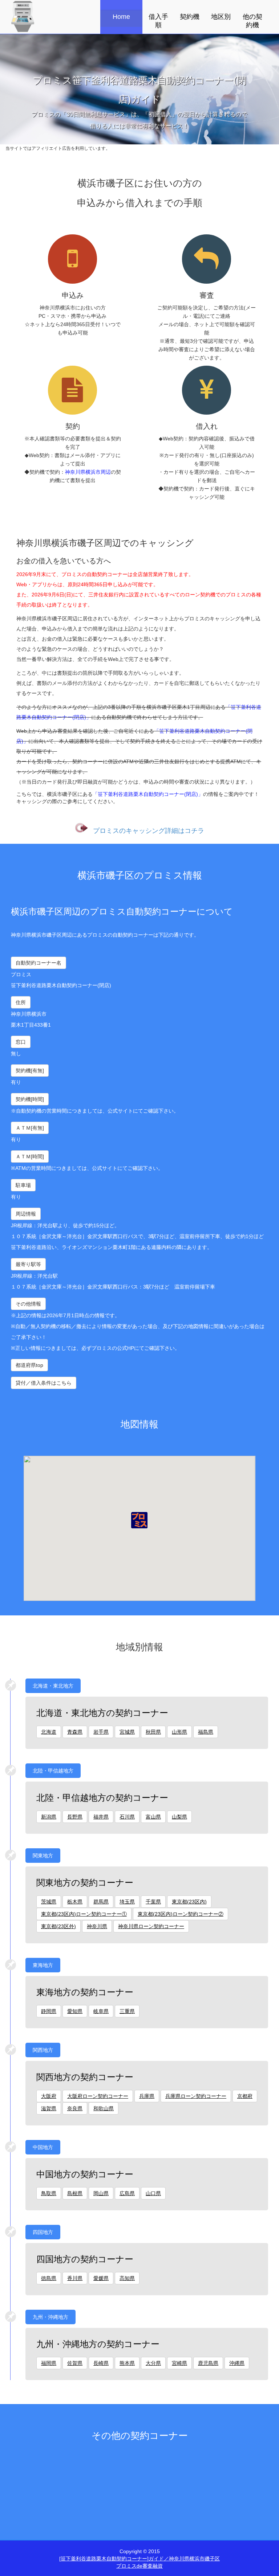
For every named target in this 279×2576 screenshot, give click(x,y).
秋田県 (153, 1732)
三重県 (127, 2011)
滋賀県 (49, 2108)
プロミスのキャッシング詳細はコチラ (149, 830)
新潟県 (49, 1817)
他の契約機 (252, 21)
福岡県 (49, 2363)
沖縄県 (237, 2363)
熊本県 (127, 2363)
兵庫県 (147, 2096)
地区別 (221, 17)
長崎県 (101, 2363)
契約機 (190, 17)
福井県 (101, 1817)
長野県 (75, 1817)
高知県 (127, 2278)
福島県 (206, 1732)
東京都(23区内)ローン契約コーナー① (84, 1914)
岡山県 (101, 2193)
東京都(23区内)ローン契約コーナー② (181, 1914)
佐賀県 (75, 2363)
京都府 (245, 2096)
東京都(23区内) (189, 1902)
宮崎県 (179, 2363)
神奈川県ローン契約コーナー (151, 1926)
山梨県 (179, 1817)
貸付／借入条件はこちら (44, 1383)
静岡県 (49, 2011)
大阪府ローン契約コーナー (98, 2096)
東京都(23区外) (58, 1926)
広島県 (127, 2193)
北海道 (49, 1732)
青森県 (75, 1732)
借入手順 (158, 21)
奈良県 (75, 2108)
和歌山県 (104, 2108)
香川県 (75, 2278)
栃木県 (75, 1902)
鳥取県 (49, 2193)
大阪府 (49, 2096)
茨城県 (49, 1902)
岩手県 (101, 1732)
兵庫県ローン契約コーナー (196, 2096)
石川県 (127, 1817)
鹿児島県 (208, 2363)
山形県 (179, 1732)
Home (121, 17)
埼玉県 (127, 1902)
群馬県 (101, 1902)
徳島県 (49, 2278)
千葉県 (153, 1902)
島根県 (75, 2193)
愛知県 (75, 2011)
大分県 (153, 2363)
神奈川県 (97, 1926)
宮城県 (127, 1732)
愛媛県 (101, 2278)
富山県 (153, 1817)
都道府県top (29, 1365)
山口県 (153, 2193)
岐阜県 (101, 2011)
